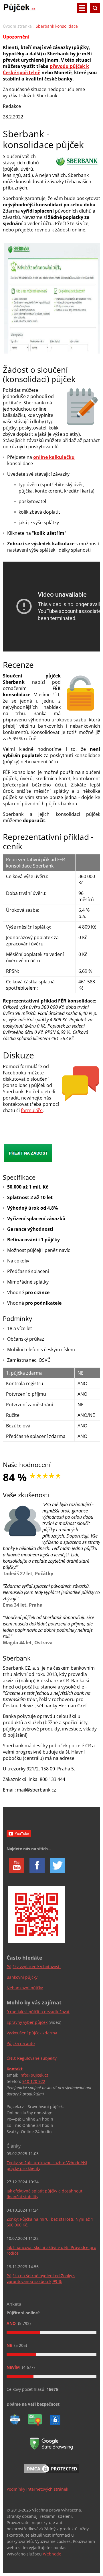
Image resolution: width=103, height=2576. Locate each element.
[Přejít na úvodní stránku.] (19, 10)
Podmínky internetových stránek (37, 2489)
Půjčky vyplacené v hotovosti (34, 1967)
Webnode (52, 2554)
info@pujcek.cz (34, 2075)
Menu (82, 8)
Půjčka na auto (21, 2043)
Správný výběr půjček (27, 2022)
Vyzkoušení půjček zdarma (32, 2033)
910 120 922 (34, 2081)
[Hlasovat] (51, 2332)
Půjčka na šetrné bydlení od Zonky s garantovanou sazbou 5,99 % (41, 2279)
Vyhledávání (95, 8)
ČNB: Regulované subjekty (32, 2058)
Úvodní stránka (17, 26)
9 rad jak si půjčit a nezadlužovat (38, 2012)
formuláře (32, 1110)
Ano (12, 2323)
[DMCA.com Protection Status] (51, 2474)
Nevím (14, 2367)
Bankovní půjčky (22, 1977)
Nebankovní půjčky (25, 1988)
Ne (10, 2345)
